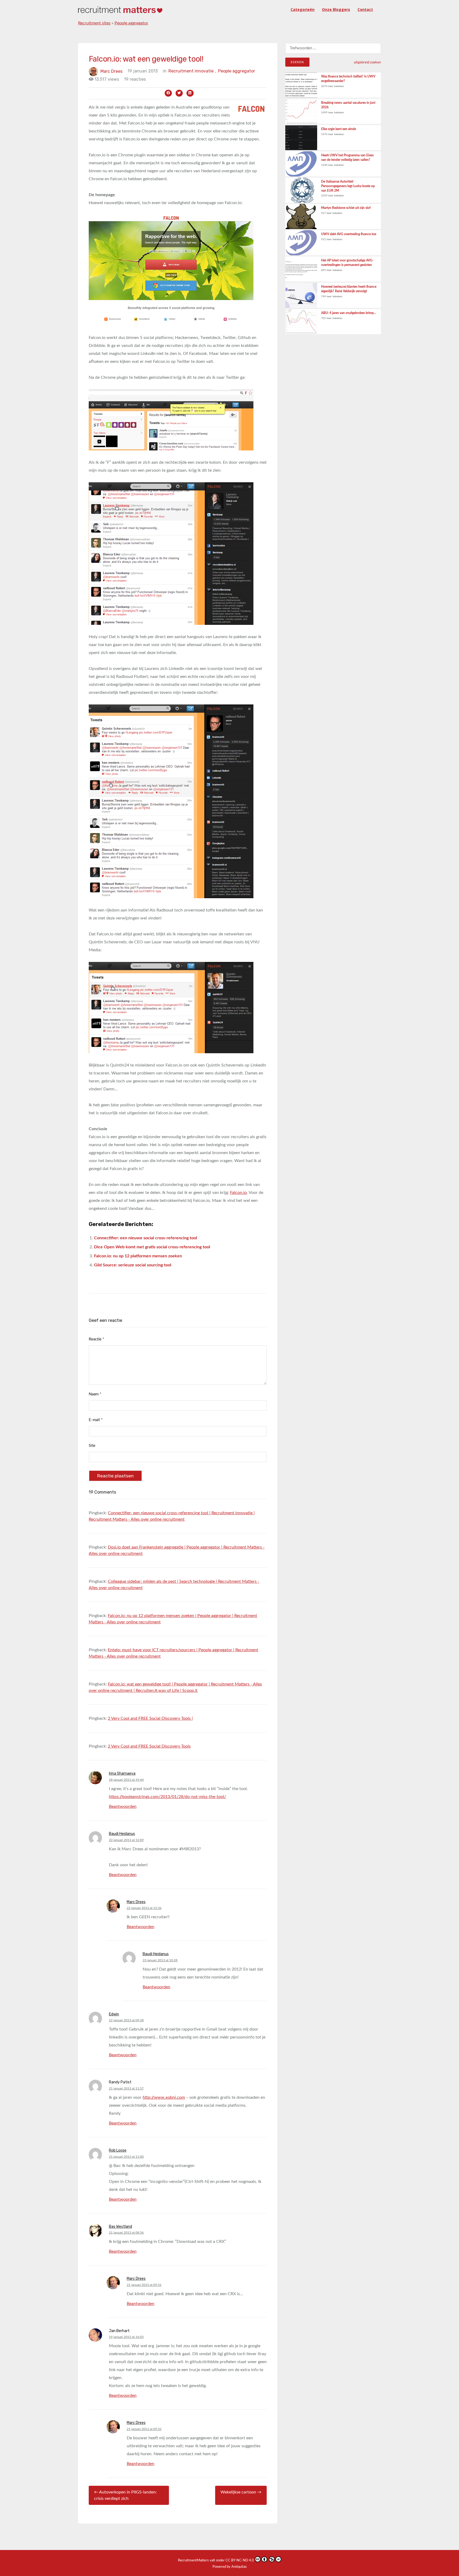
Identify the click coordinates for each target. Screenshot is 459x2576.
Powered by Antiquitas (230, 2567)
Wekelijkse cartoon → (241, 2492)
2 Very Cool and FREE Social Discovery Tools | (150, 1718)
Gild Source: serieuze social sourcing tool (133, 1265)
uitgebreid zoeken (367, 62)
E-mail (96, 1420)
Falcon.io (238, 1193)
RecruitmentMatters (193, 2560)
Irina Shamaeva (122, 1773)
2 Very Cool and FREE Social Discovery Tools (149, 1746)
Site (92, 1446)
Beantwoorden (123, 1807)
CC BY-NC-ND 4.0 (240, 2560)
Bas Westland (120, 2227)
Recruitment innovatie (192, 71)
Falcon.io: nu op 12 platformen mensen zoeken (138, 1256)
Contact (365, 9)
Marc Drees (111, 71)
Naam (95, 1394)
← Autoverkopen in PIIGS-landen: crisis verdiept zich (125, 2495)
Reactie (96, 1339)
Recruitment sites (94, 23)
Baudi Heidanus (122, 1834)
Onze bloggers (336, 9)
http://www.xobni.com (164, 2097)
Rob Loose (118, 2150)
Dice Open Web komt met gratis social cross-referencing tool (152, 1247)
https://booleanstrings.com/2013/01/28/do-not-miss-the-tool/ (167, 1797)
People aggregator (131, 23)
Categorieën (303, 9)
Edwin (114, 2014)
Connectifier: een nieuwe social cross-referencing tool (146, 1238)
